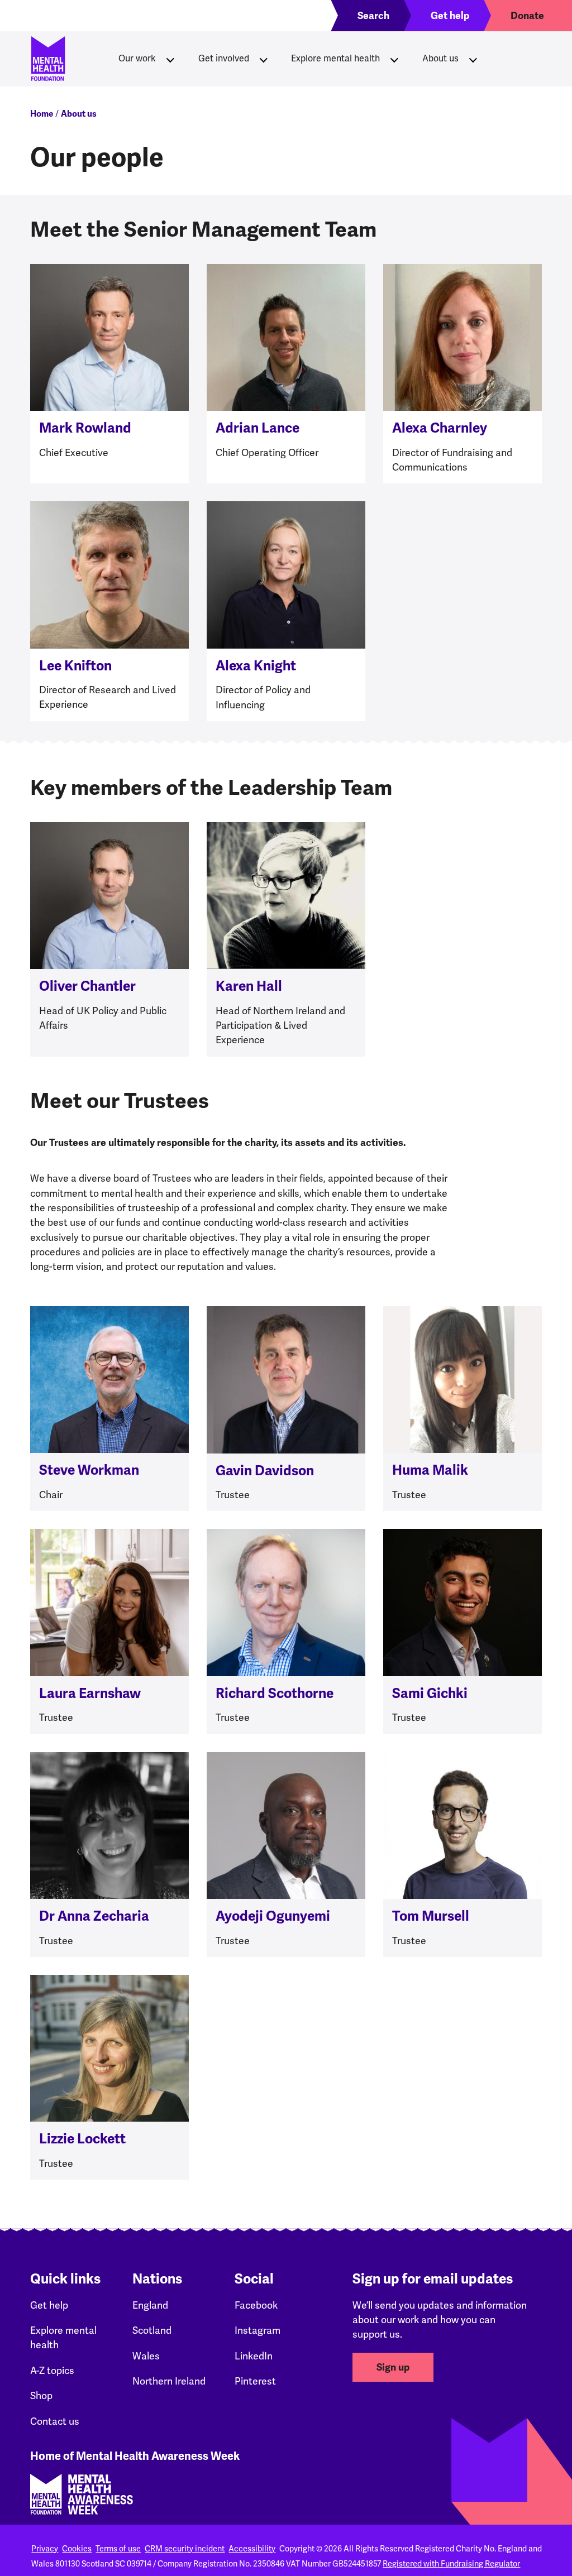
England (150, 2305)
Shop (41, 2395)
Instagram (258, 2330)
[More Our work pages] (170, 59)
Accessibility (252, 2549)
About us (440, 58)
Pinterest (255, 2381)
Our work (137, 58)
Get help (49, 2305)
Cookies (77, 2549)
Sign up (393, 2367)
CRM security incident (185, 2549)
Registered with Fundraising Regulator (451, 2564)
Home (42, 114)
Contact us (55, 2421)
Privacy (45, 2549)
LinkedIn (254, 2356)
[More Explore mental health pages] (394, 59)
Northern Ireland (169, 2381)
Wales (146, 2356)
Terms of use (118, 2549)
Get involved (224, 58)
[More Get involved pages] (264, 59)
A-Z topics (52, 2370)
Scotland (152, 2330)
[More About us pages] (473, 59)
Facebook (256, 2305)
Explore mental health (335, 58)
